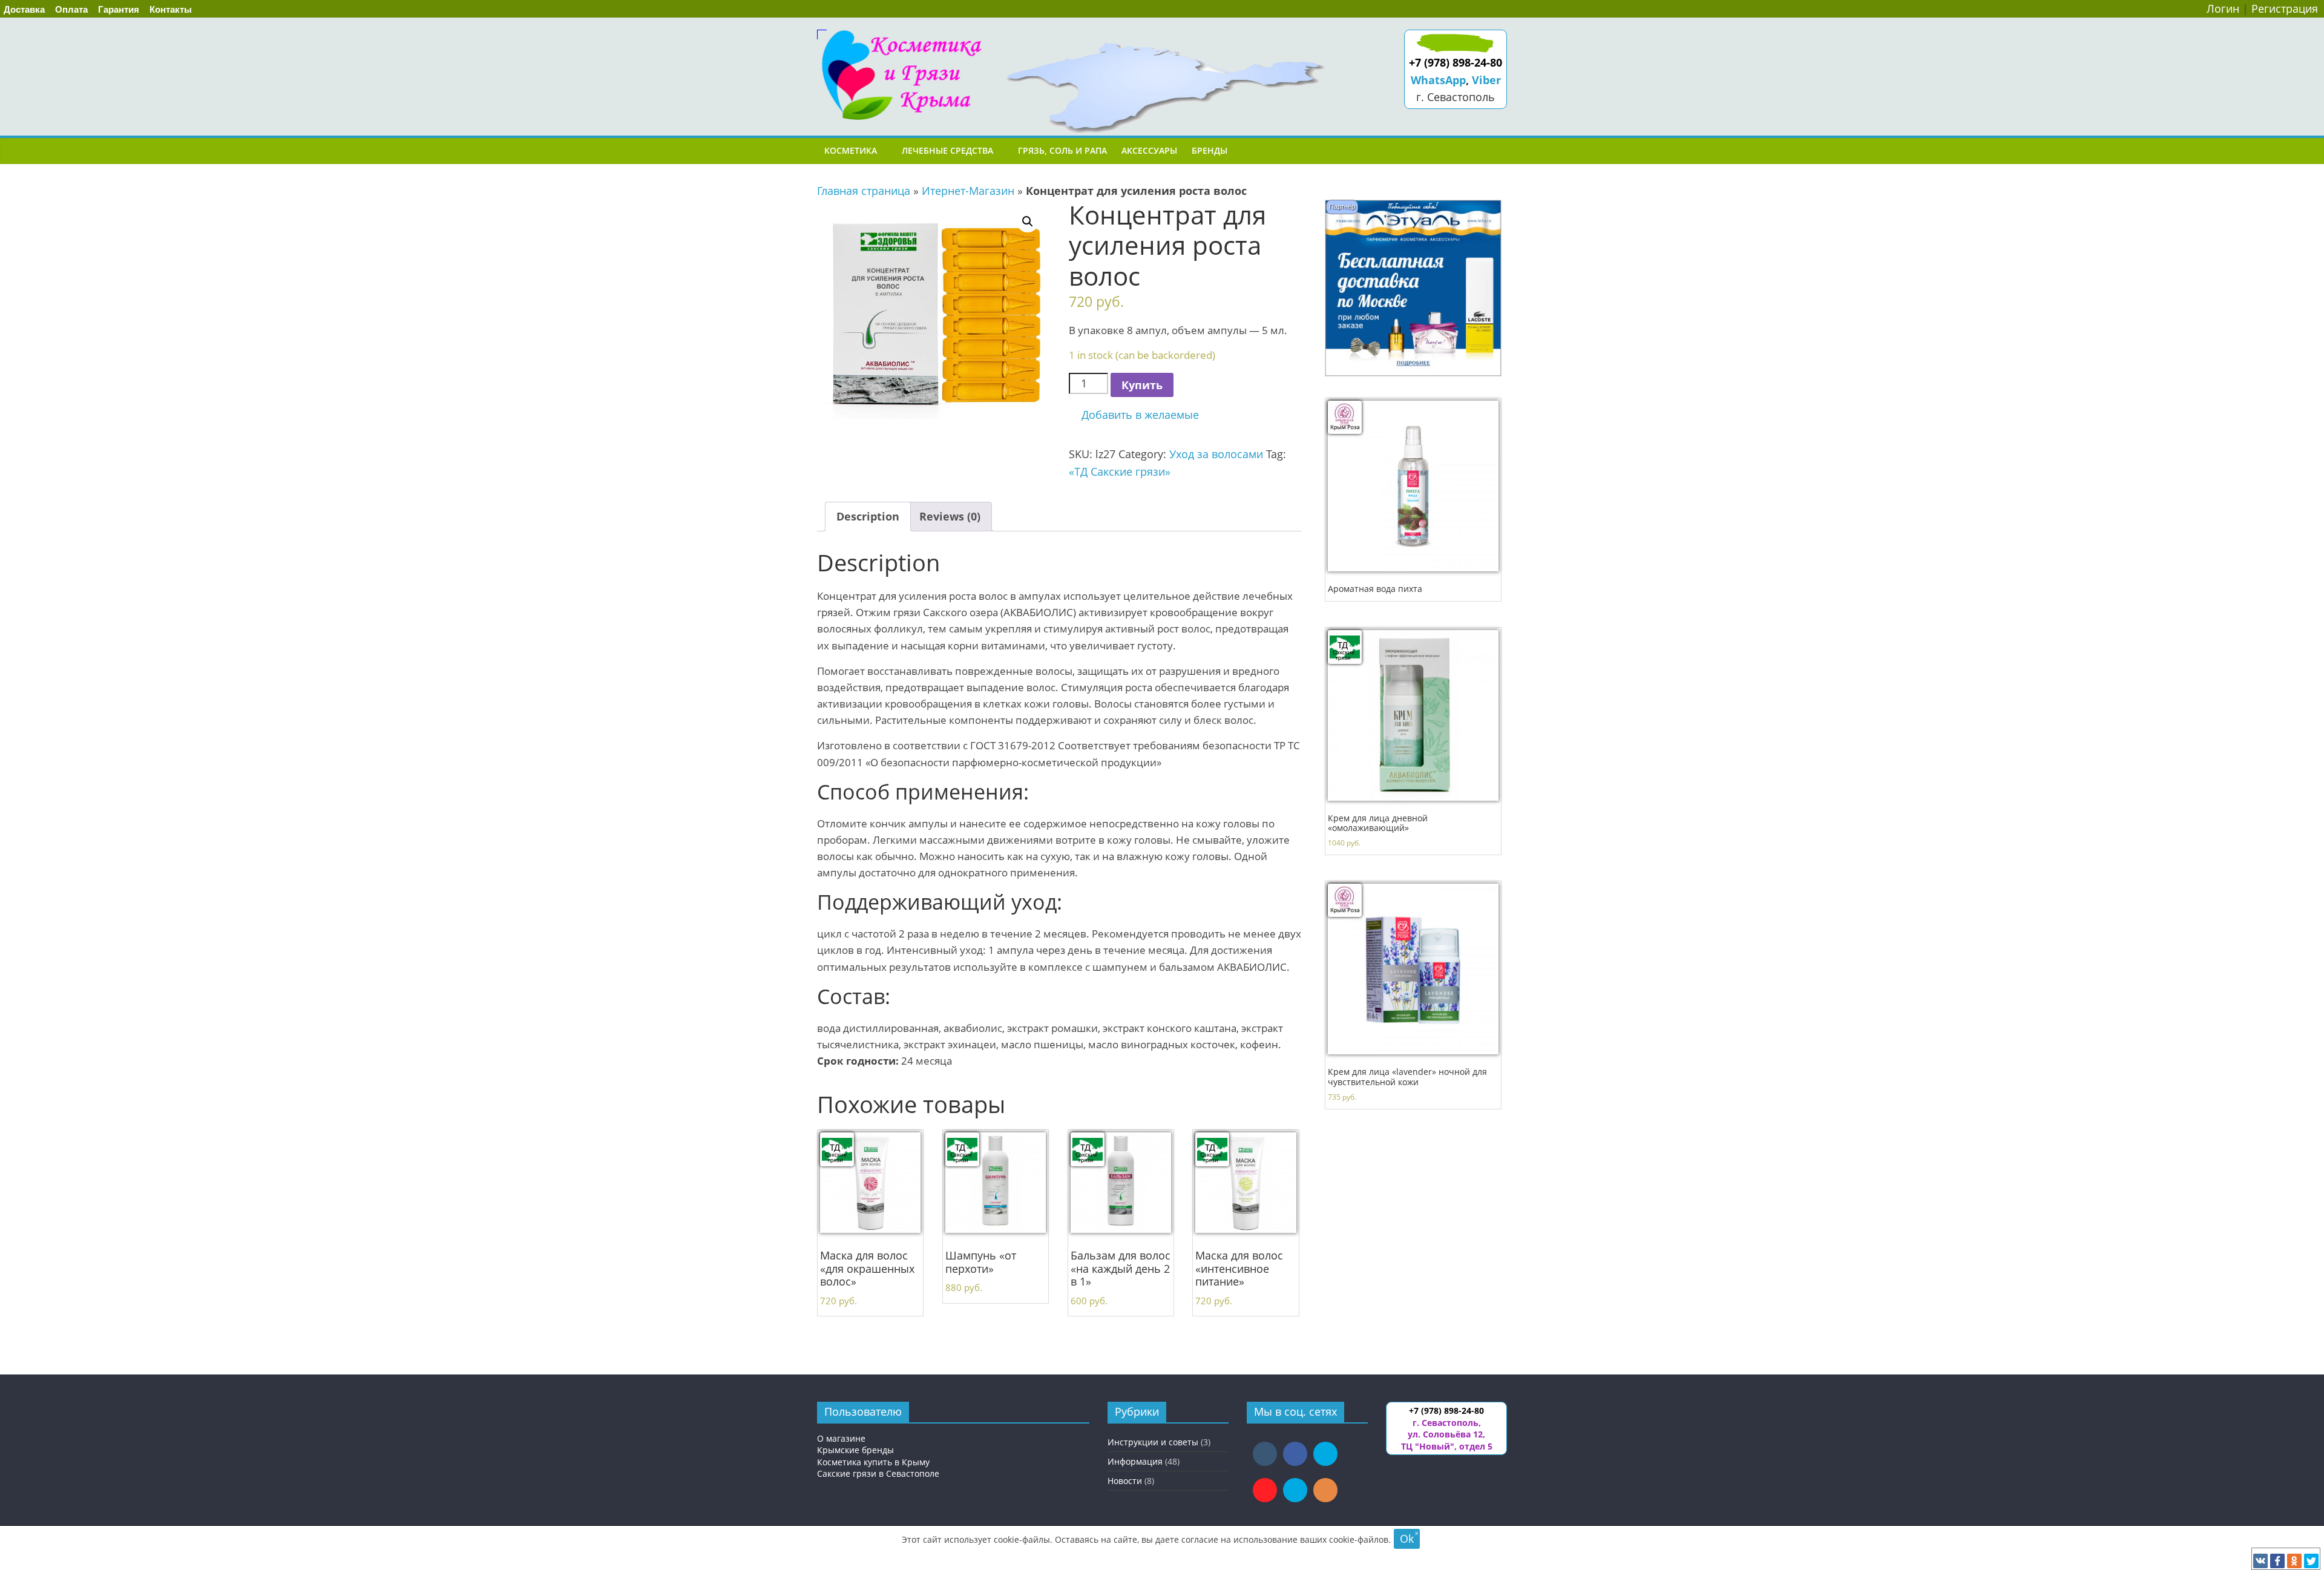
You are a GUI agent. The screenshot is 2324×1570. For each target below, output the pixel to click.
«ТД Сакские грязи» (1120, 471)
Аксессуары (1149, 150)
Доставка (24, 9)
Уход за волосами (1216, 454)
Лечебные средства (947, 150)
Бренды (1210, 150)
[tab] (868, 517)
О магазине (841, 1438)
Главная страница (864, 191)
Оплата (71, 9)
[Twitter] (2311, 1561)
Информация (1135, 1461)
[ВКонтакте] (2260, 1561)
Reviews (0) (950, 516)
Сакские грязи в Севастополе (878, 1473)
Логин (2223, 8)
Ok (1407, 1539)
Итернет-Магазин (968, 191)
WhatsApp (1438, 80)
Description (868, 516)
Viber (1486, 80)
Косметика (851, 150)
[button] (1134, 415)
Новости (1125, 1481)
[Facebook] (2277, 1561)
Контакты (171, 9)
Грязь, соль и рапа (1062, 150)
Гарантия (119, 9)
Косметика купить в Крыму (873, 1462)
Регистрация (2285, 8)
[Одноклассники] (2294, 1561)
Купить (1142, 385)
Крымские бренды (855, 1450)
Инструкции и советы (1153, 1442)
